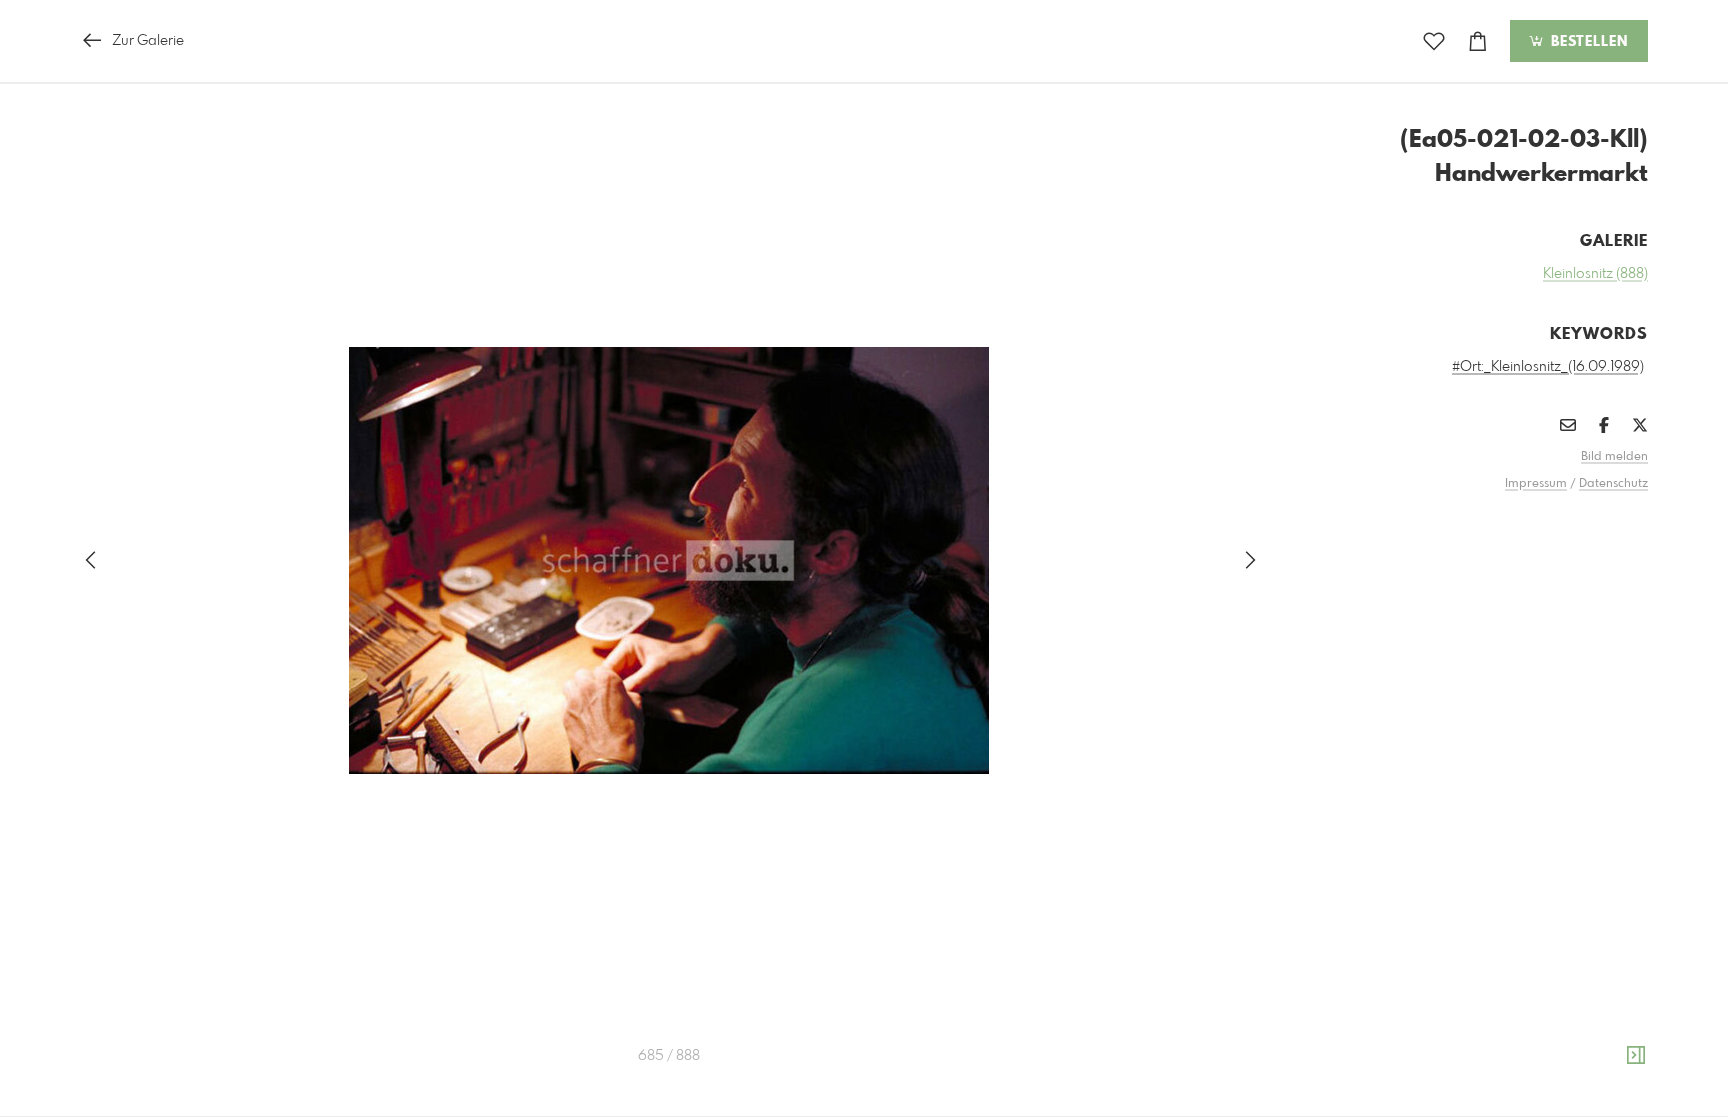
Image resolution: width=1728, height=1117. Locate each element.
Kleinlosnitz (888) (1595, 274)
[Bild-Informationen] (1636, 1056)
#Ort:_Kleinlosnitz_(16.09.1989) (1548, 367)
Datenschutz (1613, 484)
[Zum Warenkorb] (1478, 41)
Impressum (1536, 484)
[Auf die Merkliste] (1434, 41)
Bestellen (1587, 42)
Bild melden (1614, 457)
